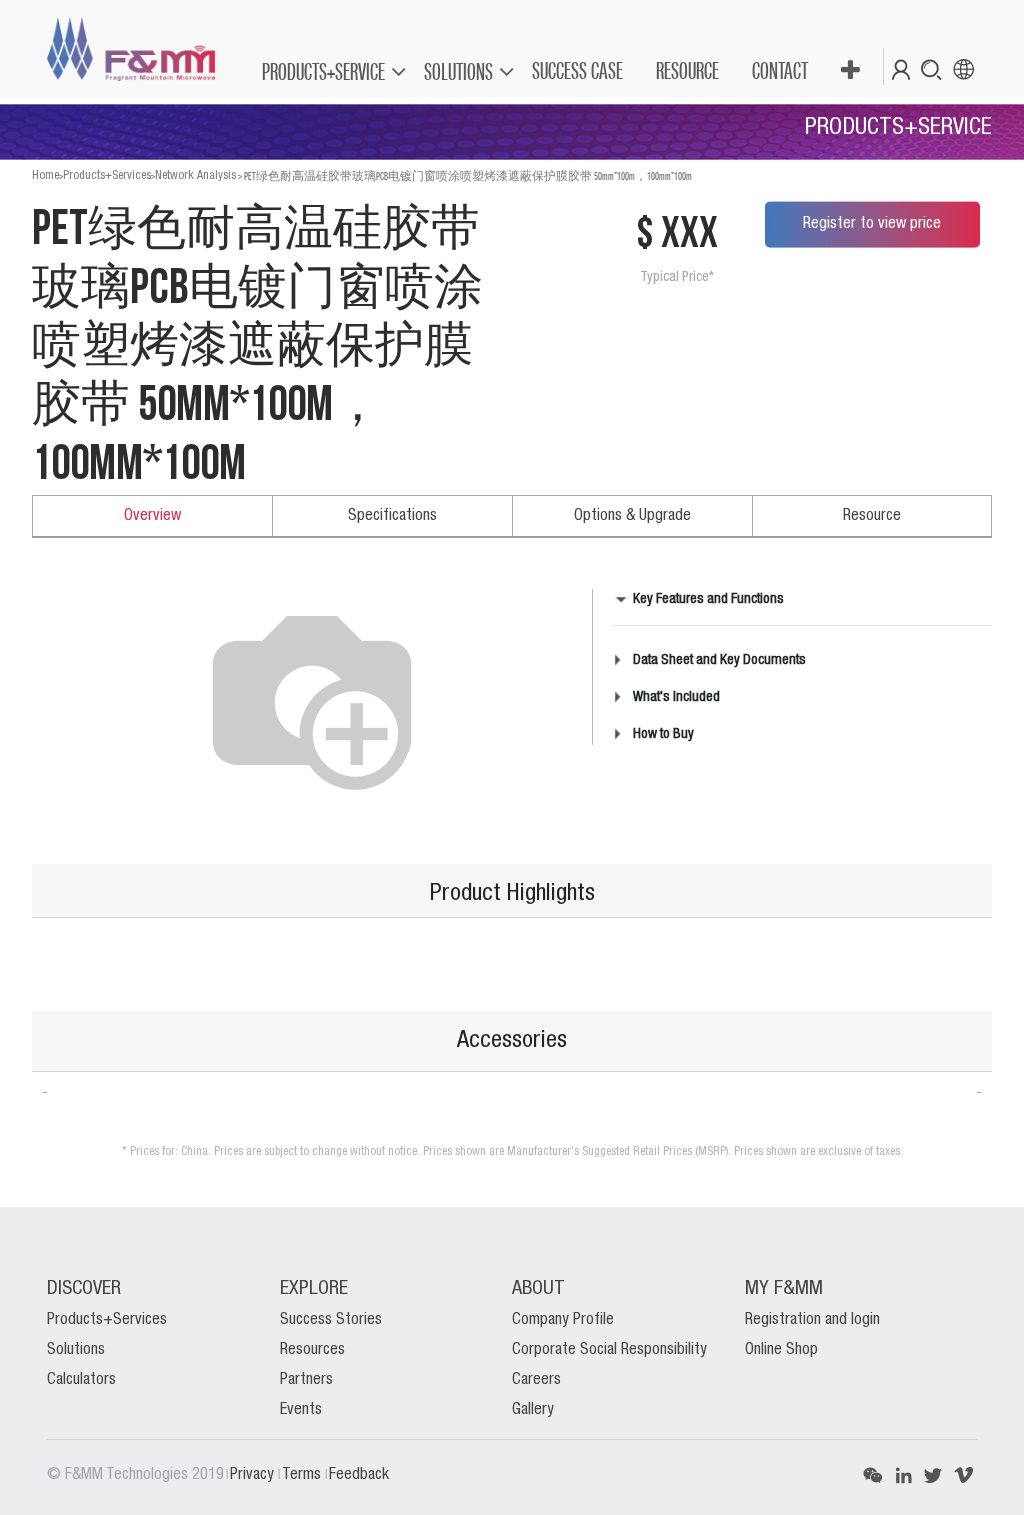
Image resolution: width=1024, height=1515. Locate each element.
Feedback (359, 1475)
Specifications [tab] (392, 516)
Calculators (81, 1380)
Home (45, 175)
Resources (312, 1350)
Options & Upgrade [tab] (632, 516)
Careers (536, 1380)
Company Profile (563, 1320)
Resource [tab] (872, 516)
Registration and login (812, 1320)
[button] (849, 71)
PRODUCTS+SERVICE (323, 71)
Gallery (533, 1410)
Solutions (76, 1350)
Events (301, 1410)
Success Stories (331, 1320)
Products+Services (107, 175)
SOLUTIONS (458, 71)
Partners (306, 1380)
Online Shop (781, 1350)
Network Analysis (195, 175)
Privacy (254, 1475)
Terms (303, 1475)
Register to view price (872, 224)
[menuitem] (576, 71)
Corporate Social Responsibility (609, 1350)
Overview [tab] (152, 516)
